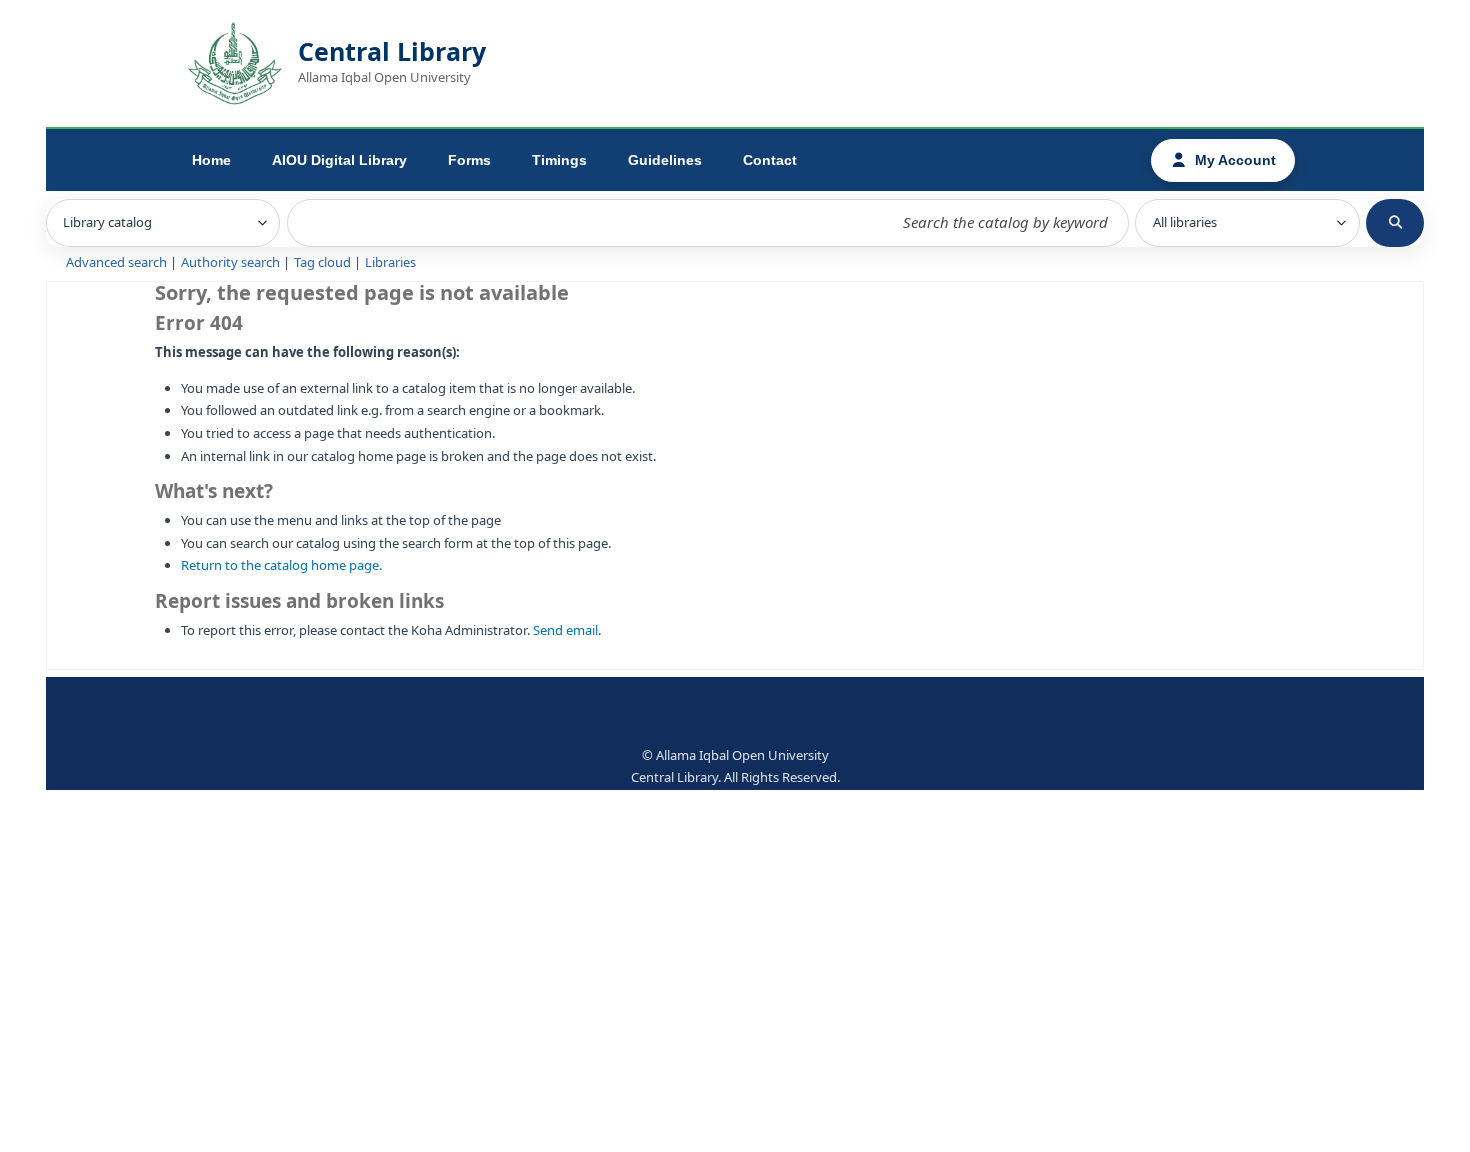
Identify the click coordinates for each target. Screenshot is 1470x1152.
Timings (559, 160)
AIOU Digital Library (339, 160)
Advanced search (116, 262)
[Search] (1395, 223)
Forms (469, 160)
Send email (565, 630)
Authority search (230, 262)
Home (211, 160)
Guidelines (665, 160)
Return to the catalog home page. (281, 565)
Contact (770, 160)
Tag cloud (322, 262)
